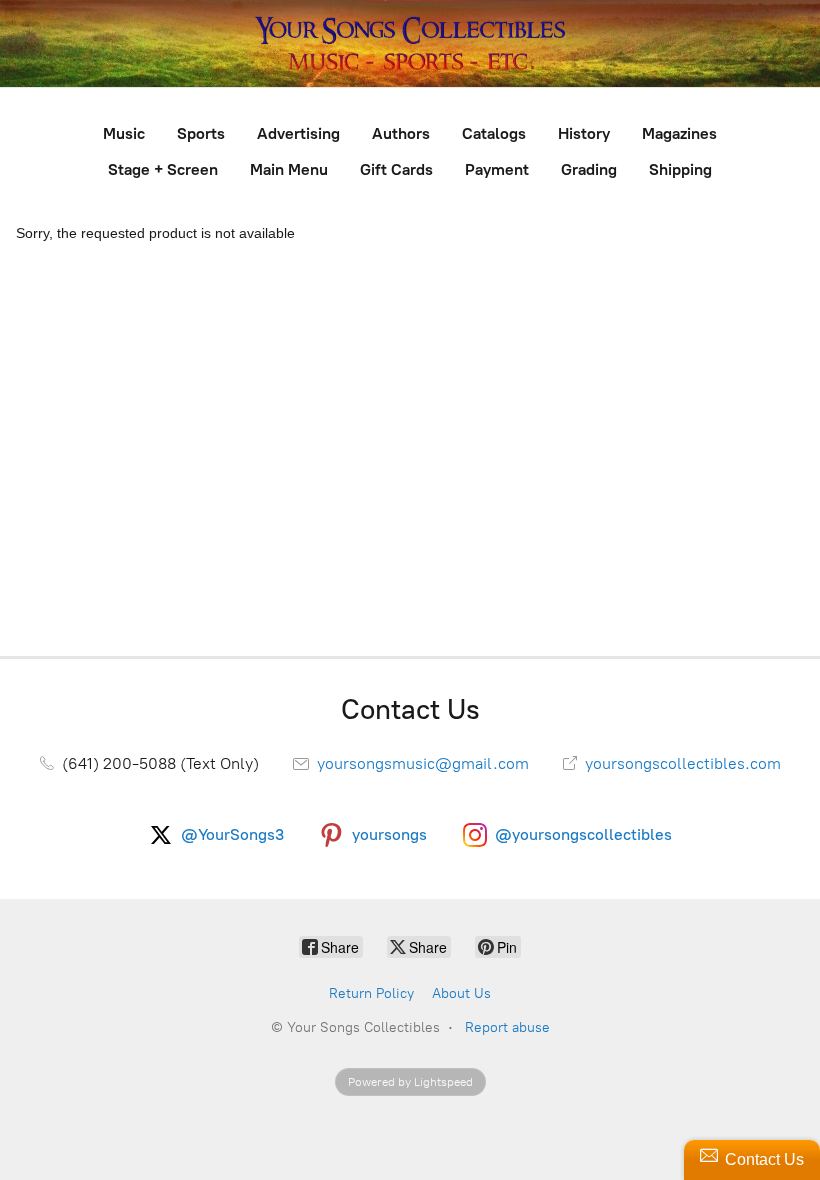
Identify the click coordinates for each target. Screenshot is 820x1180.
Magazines (679, 133)
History (584, 133)
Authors (401, 133)
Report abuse (507, 1027)
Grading (589, 169)
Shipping (680, 169)
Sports (201, 133)
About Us (461, 993)
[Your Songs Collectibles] (409, 43)
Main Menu (289, 169)
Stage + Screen (163, 169)
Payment (497, 169)
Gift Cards (396, 169)
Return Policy (371, 993)
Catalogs (494, 133)
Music (124, 133)
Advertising (298, 133)
